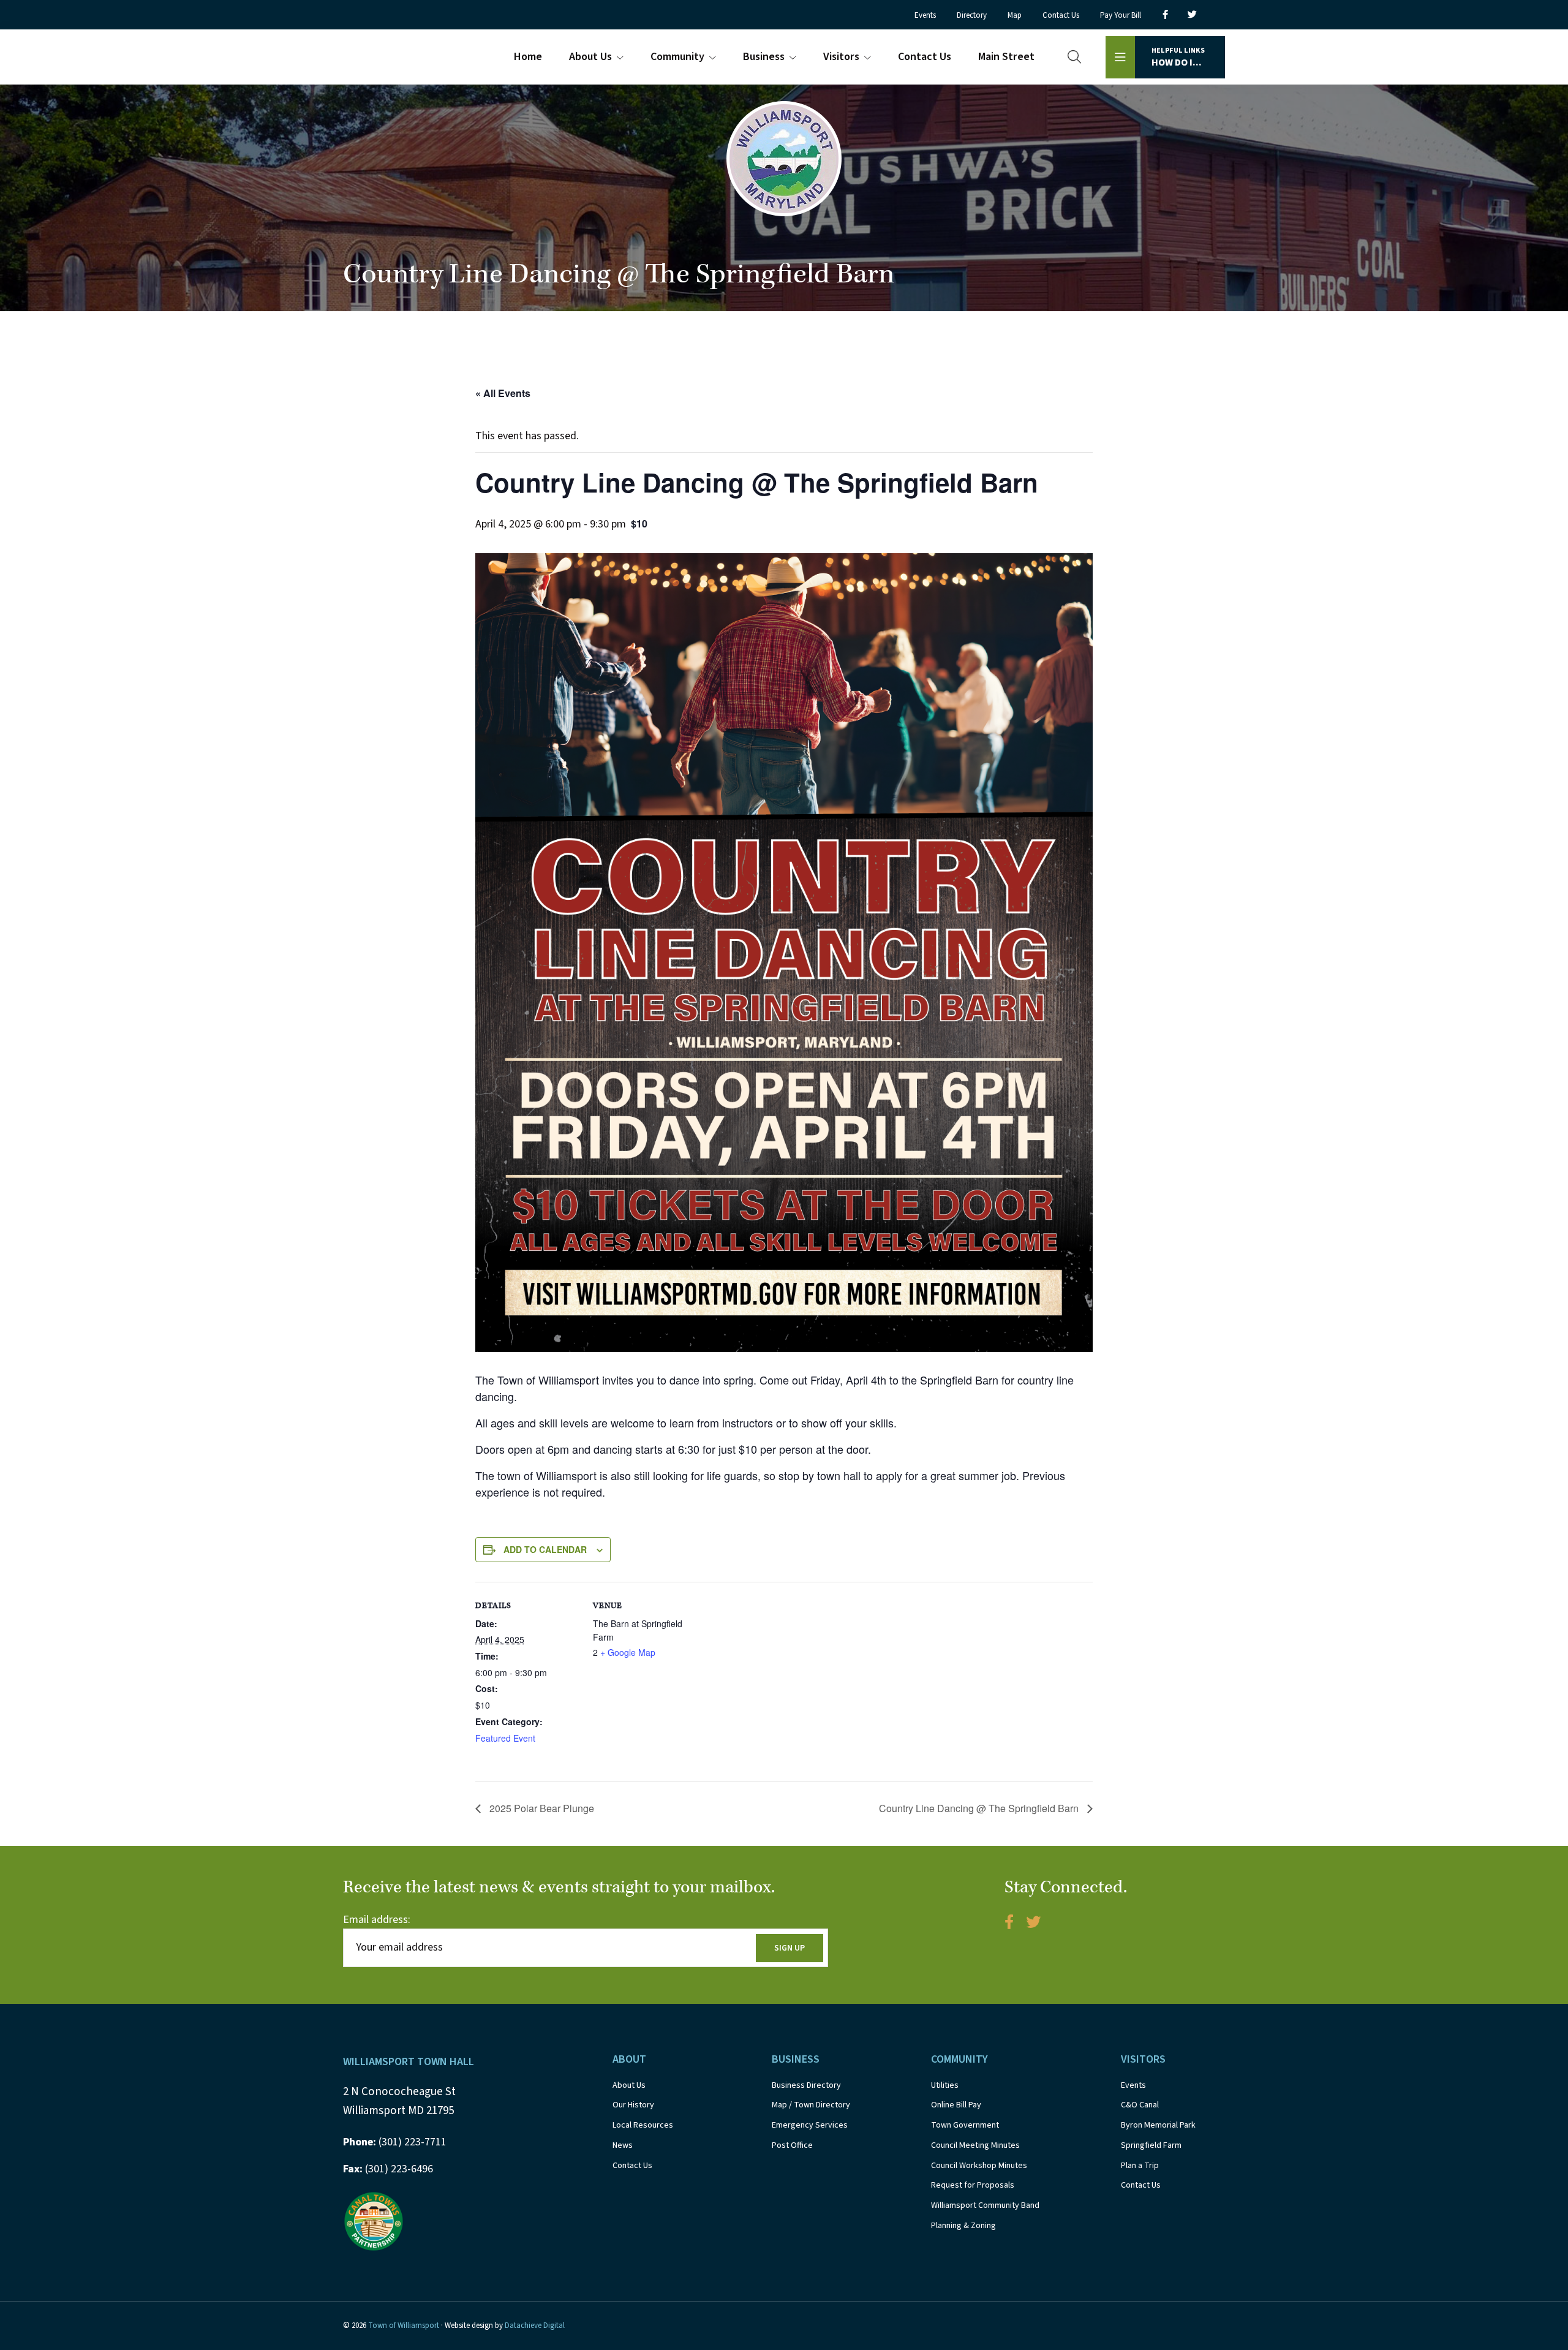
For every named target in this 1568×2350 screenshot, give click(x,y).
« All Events (503, 393)
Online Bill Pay (956, 2105)
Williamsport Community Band (985, 2205)
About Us (629, 2085)
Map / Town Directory (811, 2105)
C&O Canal (1140, 2105)
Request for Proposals (973, 2185)
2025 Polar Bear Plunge (541, 1808)
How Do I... (1178, 57)
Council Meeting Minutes (975, 2145)
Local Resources (643, 2125)
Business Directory (806, 2085)
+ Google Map (628, 1652)
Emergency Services (810, 2125)
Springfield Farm (1151, 2145)
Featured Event (505, 1738)
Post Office (792, 2145)
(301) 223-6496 (388, 2169)
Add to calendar (545, 1549)
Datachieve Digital (535, 2325)
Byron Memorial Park (1158, 2125)
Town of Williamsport (404, 2325)
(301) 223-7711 (395, 2142)
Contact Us (632, 2166)
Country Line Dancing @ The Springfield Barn (980, 1808)
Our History (633, 2105)
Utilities (945, 2085)
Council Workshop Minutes (979, 2166)
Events (1133, 2085)
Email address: (377, 1920)
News (623, 2145)
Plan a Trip (1140, 2166)
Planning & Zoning (963, 2226)
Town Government (965, 2125)
